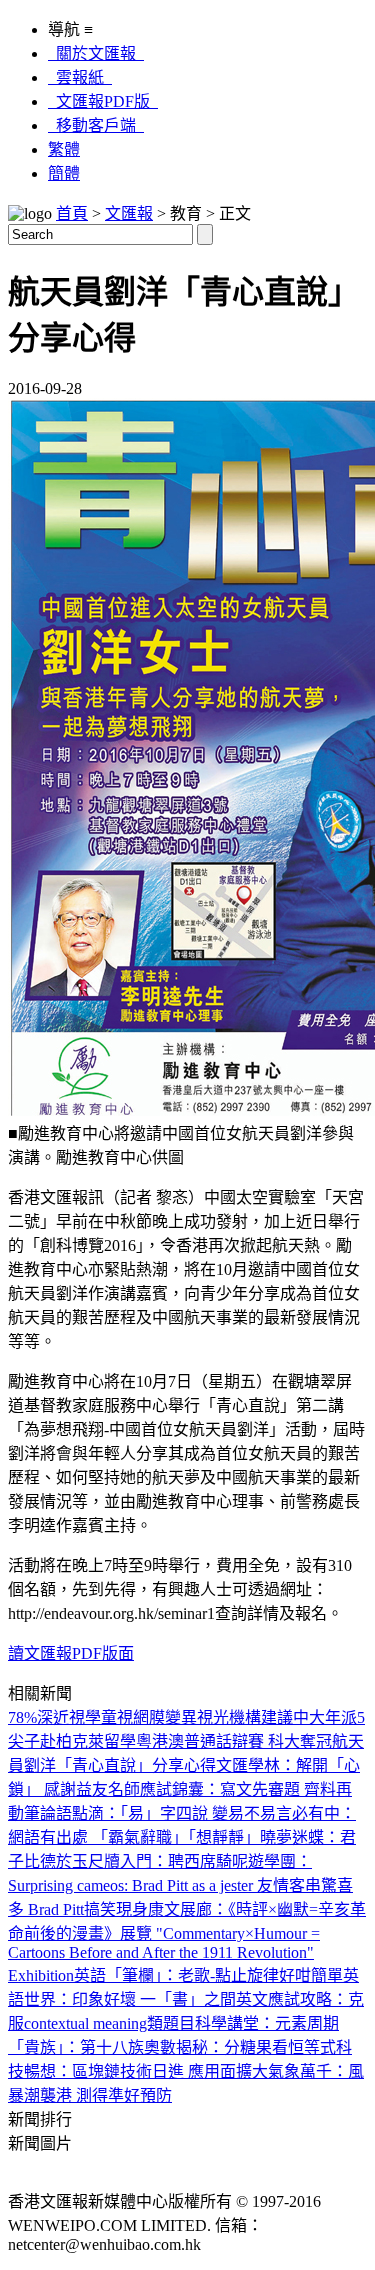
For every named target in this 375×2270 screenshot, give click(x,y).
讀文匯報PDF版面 (71, 1653)
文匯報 (129, 213)
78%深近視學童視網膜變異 (102, 1717)
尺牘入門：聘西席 (152, 1861)
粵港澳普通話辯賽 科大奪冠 (234, 1741)
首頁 (72, 213)
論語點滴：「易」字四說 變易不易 (158, 1813)
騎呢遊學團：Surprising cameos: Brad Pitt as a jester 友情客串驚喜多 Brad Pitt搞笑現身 (180, 1885)
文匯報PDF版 (103, 101)
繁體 (64, 149)
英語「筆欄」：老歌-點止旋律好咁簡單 (208, 1975)
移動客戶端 (96, 125)
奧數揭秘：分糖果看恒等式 (240, 2047)
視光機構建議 (245, 1717)
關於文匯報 (96, 53)
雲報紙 (80, 77)
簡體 (64, 173)
